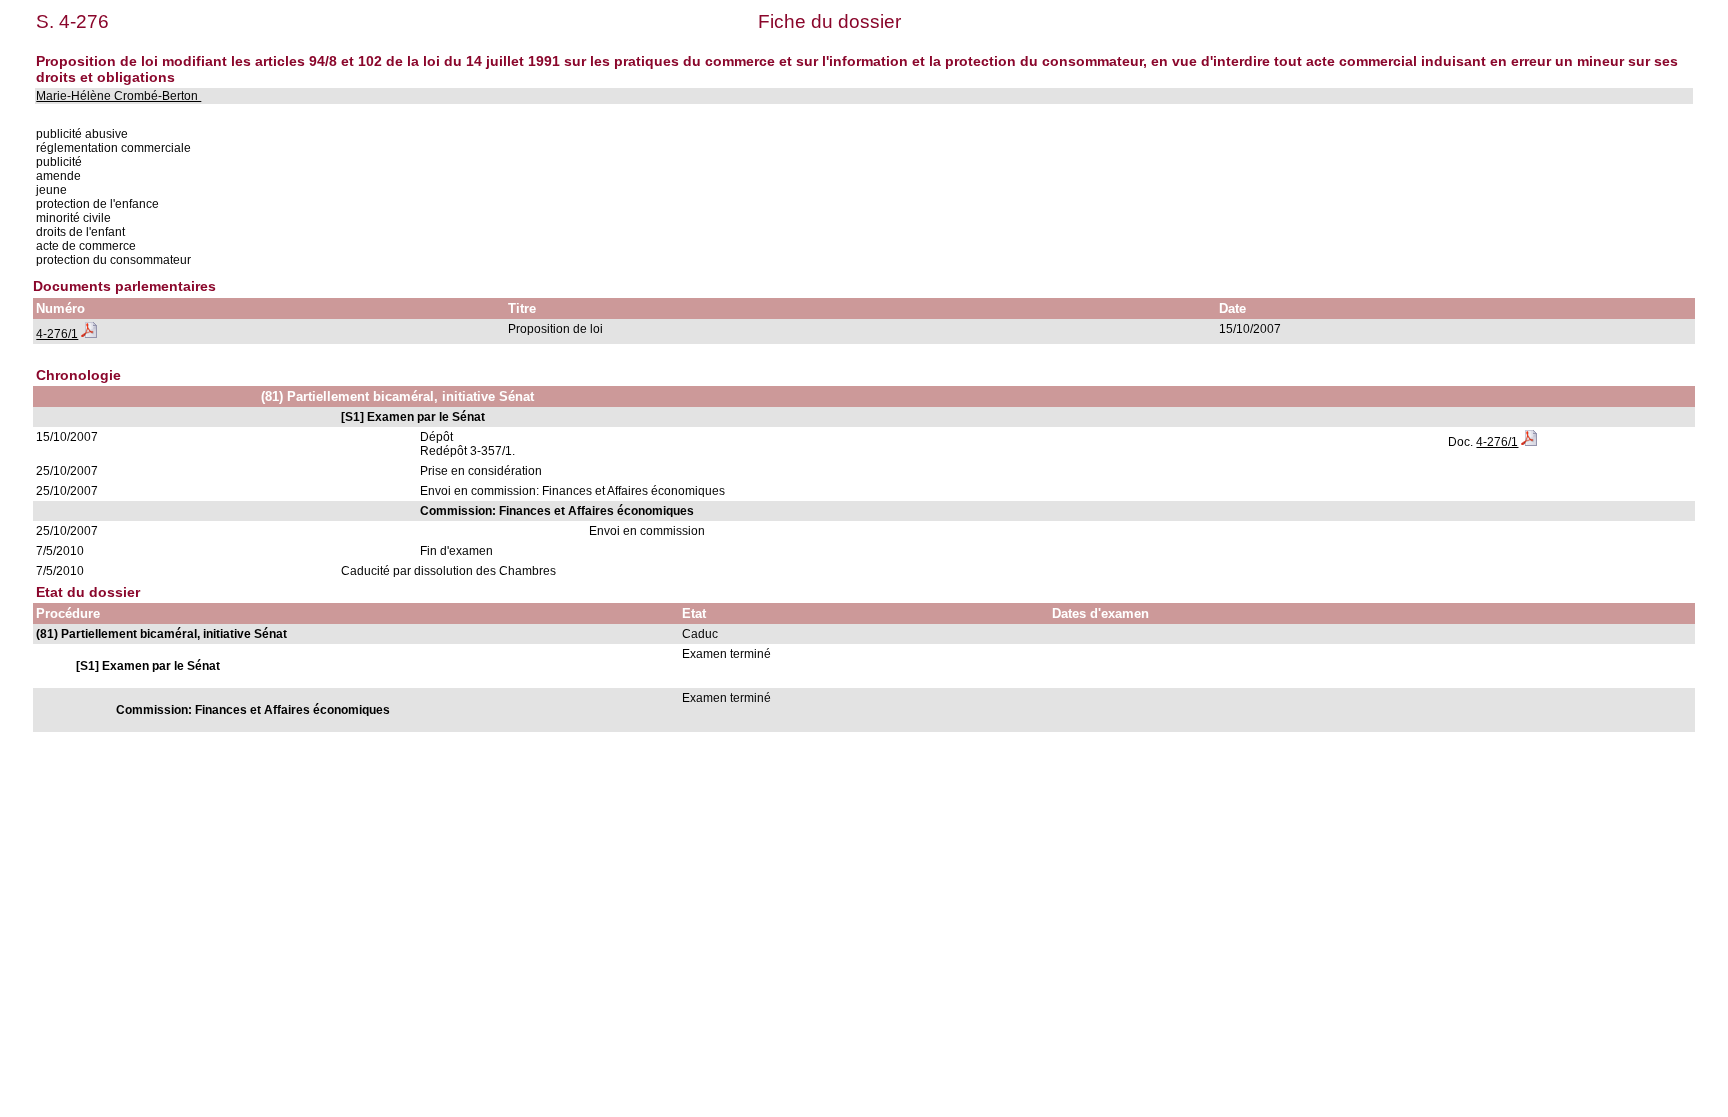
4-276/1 (57, 334)
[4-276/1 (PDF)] (89, 334)
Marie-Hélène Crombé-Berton (118, 96)
